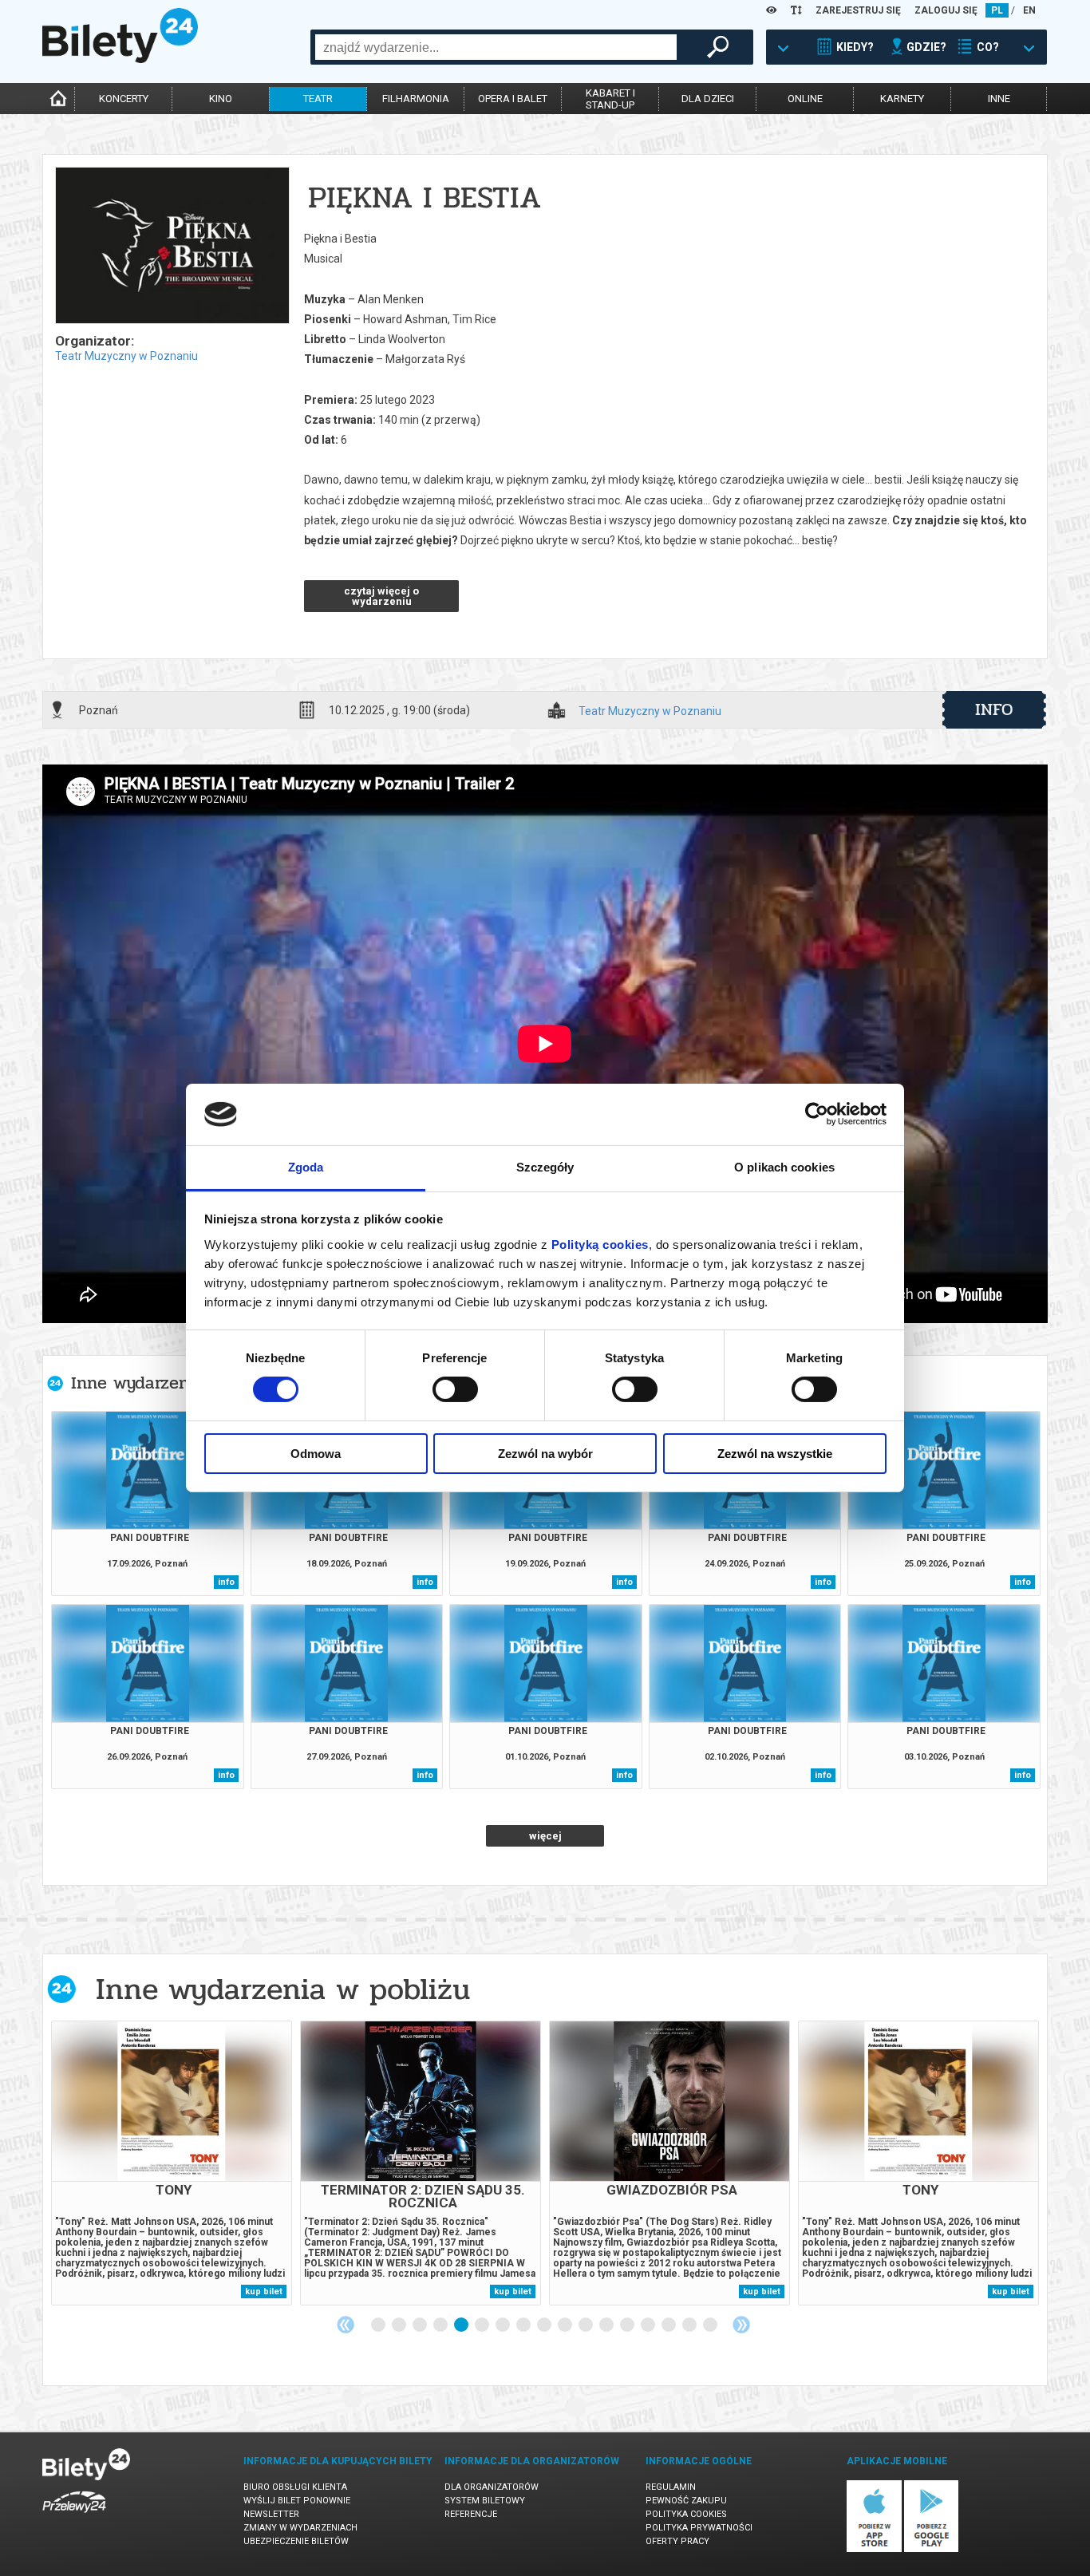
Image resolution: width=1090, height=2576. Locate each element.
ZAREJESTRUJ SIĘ (858, 10)
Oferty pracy (677, 2541)
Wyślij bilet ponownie (297, 2501)
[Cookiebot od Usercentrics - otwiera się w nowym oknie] (817, 1114)
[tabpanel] (172, 2163)
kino (221, 99)
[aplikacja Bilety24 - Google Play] (932, 2549)
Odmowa (316, 1454)
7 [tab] (504, 2325)
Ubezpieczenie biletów (296, 2541)
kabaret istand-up (610, 99)
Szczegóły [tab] (545, 1167)
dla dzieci (708, 99)
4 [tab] (441, 2325)
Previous (346, 2325)
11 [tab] (586, 2325)
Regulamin (671, 2487)
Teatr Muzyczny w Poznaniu (126, 356)
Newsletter (271, 2514)
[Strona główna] (120, 59)
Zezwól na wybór (545, 1454)
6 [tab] (483, 2325)
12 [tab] (607, 2325)
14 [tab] (649, 2325)
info (994, 709)
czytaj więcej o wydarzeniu (381, 596)
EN (1029, 10)
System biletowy (485, 2501)
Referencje (471, 2514)
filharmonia (416, 99)
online (805, 99)
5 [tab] (462, 2325)
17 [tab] (711, 2325)
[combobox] (496, 47)
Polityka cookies (686, 2514)
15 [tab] (669, 2325)
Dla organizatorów (492, 2487)
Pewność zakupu (686, 2501)
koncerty (124, 99)
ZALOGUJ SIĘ (946, 10)
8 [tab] (524, 2325)
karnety (902, 99)
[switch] (455, 1389)
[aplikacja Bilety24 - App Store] (874, 2549)
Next (741, 2325)
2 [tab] (400, 2325)
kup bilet (264, 2292)
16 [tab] (690, 2325)
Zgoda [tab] (306, 1167)
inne (999, 99)
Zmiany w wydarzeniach (300, 2528)
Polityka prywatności (699, 2528)
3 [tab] (421, 2325)
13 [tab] (628, 2325)
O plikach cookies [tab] (784, 1167)
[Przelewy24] (74, 2516)
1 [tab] (379, 2325)
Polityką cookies (600, 1245)
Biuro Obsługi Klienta (295, 2487)
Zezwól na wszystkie (775, 1454)
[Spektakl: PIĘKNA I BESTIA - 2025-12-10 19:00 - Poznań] (172, 247)
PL (997, 10)
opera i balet (513, 99)
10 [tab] (566, 2325)
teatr (318, 99)
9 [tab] (545, 2325)
